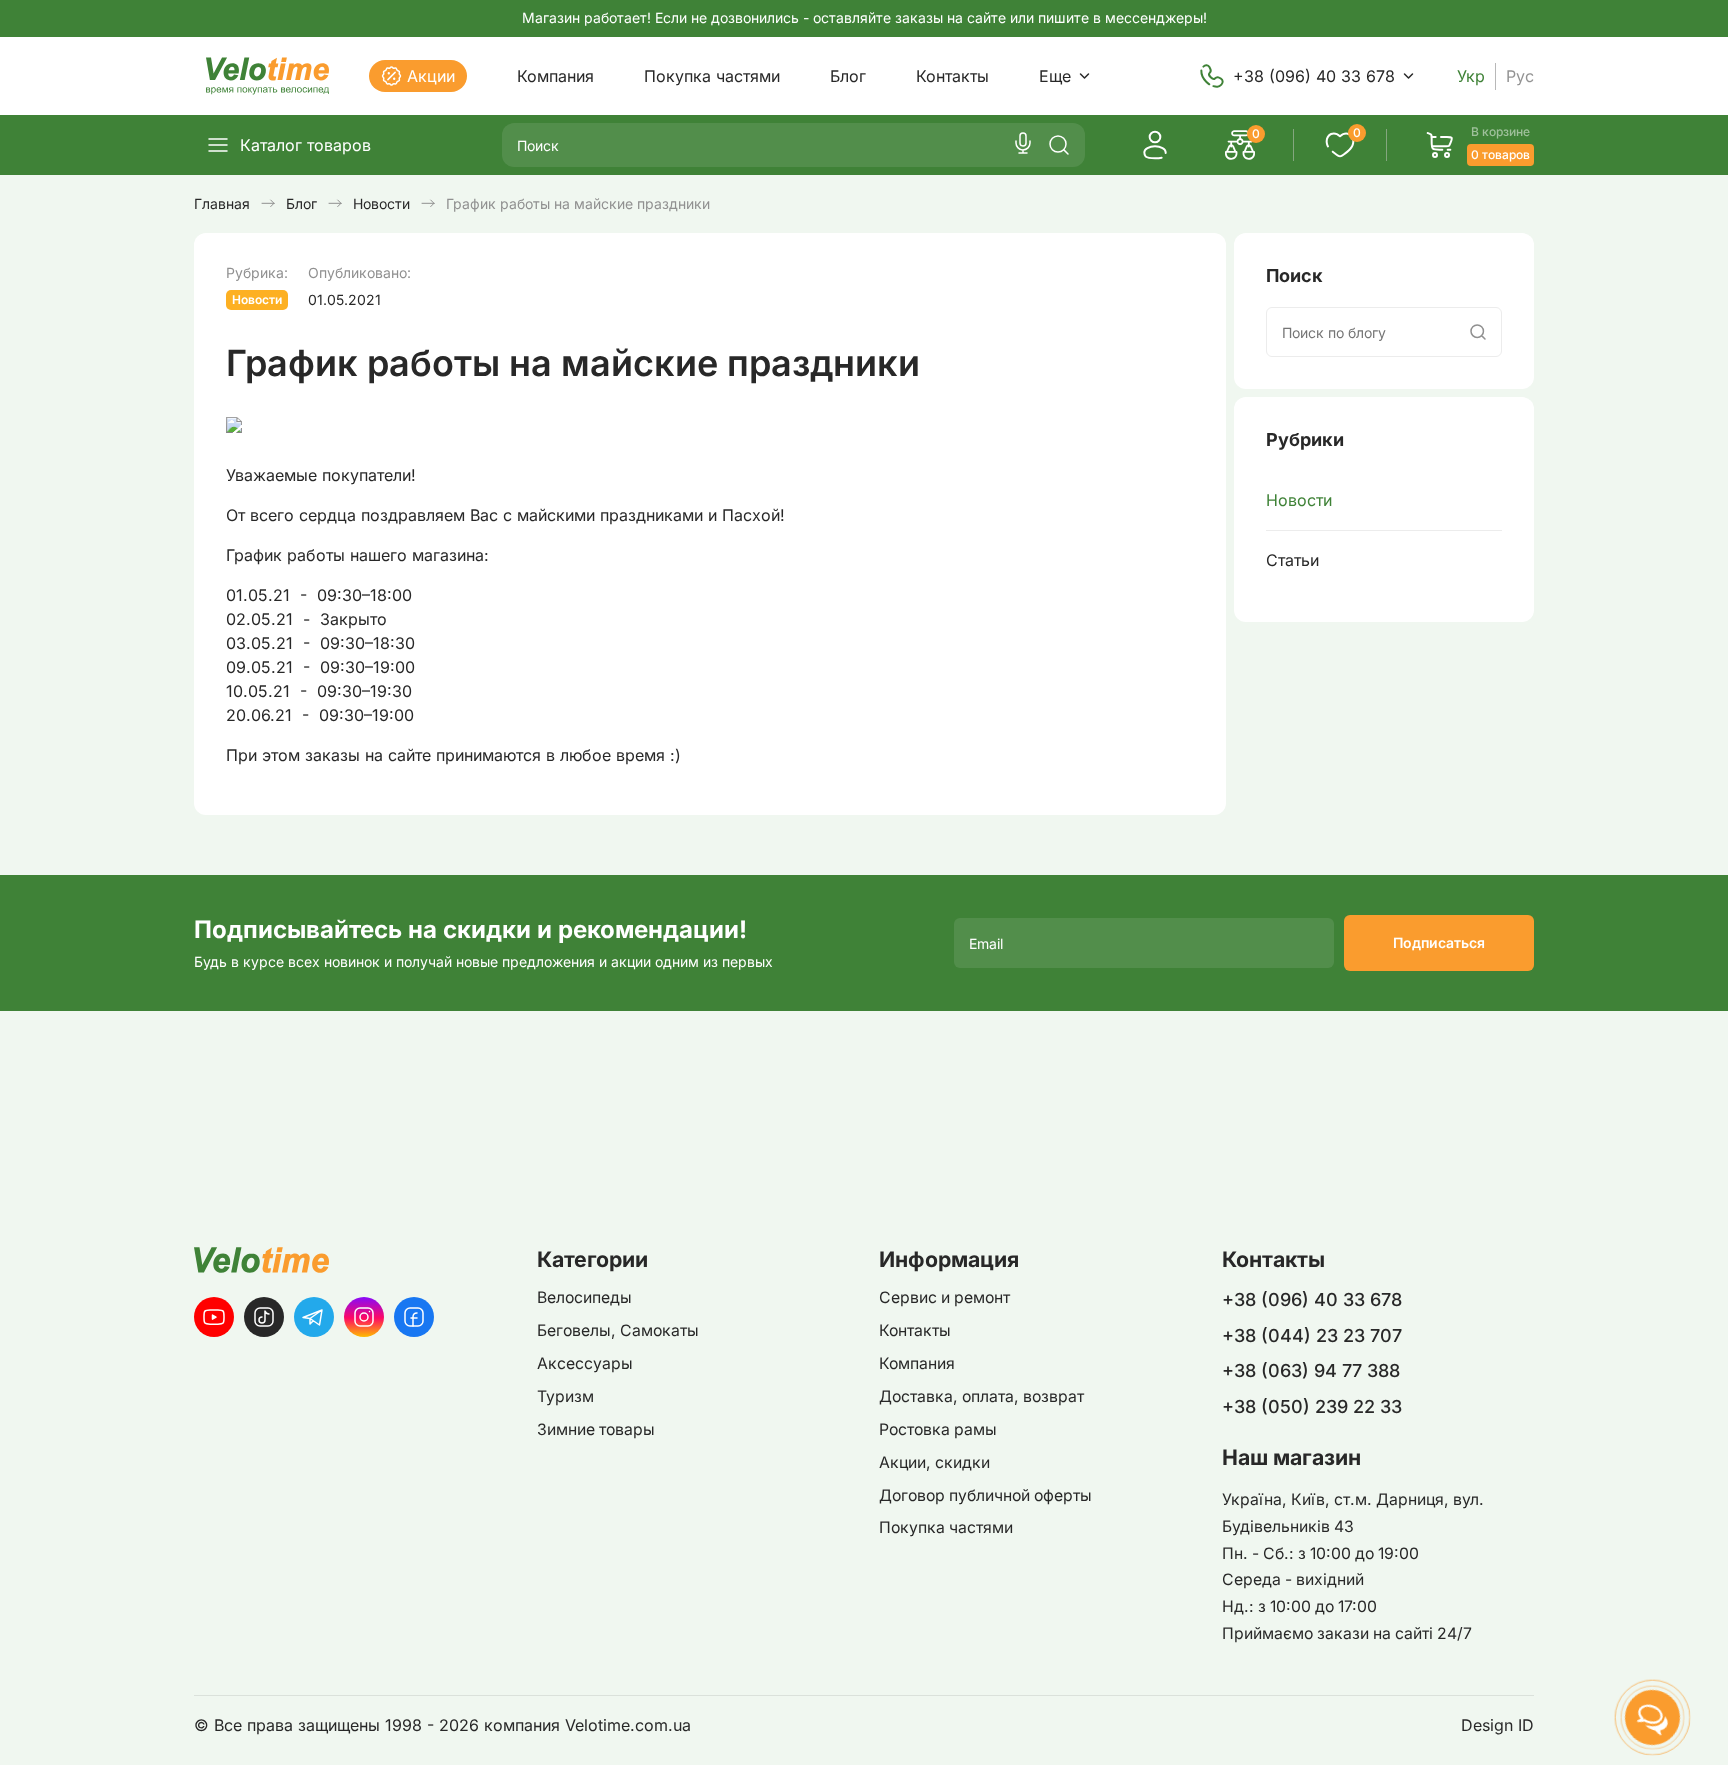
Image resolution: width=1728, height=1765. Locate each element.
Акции (431, 76)
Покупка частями (712, 76)
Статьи (1292, 560)
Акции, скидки (934, 1462)
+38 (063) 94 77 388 (1311, 1370)
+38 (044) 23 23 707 (1312, 1335)
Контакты (952, 76)
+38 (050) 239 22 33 (1312, 1406)
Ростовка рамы (938, 1429)
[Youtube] (214, 1317)
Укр (1471, 76)
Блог (848, 76)
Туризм (565, 1396)
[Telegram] (314, 1317)
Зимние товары (596, 1429)
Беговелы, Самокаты (618, 1330)
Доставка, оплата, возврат (981, 1396)
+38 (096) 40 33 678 (1314, 76)
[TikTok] (264, 1317)
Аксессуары (585, 1363)
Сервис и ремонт (944, 1297)
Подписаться (1439, 942)
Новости (1299, 500)
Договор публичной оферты (985, 1495)
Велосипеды (584, 1297)
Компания (555, 76)
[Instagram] (364, 1317)
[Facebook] (414, 1317)
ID (1526, 1725)
